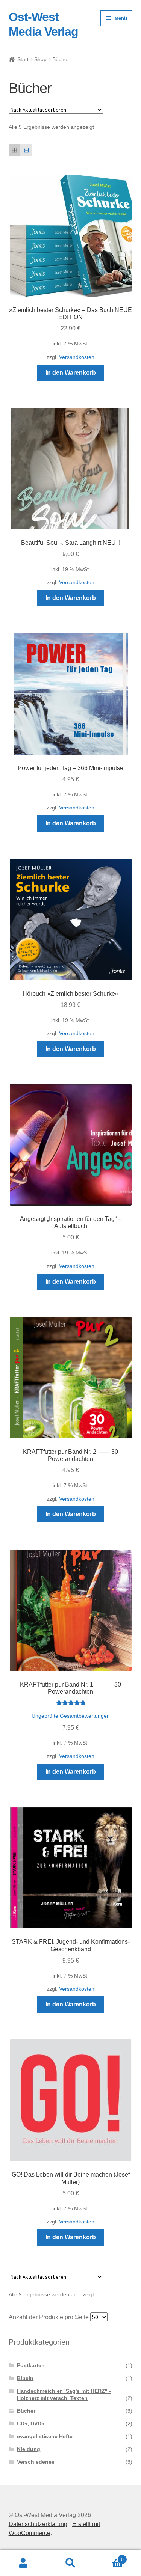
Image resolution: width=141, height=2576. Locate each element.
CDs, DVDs (31, 2424)
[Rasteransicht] (14, 150)
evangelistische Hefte (45, 2436)
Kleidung (29, 2449)
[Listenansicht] (26, 150)
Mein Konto (23, 2563)
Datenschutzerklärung (38, 2524)
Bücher (26, 2411)
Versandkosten (77, 357)
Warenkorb (109, 2557)
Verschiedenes (36, 2462)
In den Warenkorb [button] (71, 373)
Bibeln (25, 2378)
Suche (70, 2563)
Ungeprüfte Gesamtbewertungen (71, 1716)
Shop (40, 59)
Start (23, 59)
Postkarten (31, 2365)
